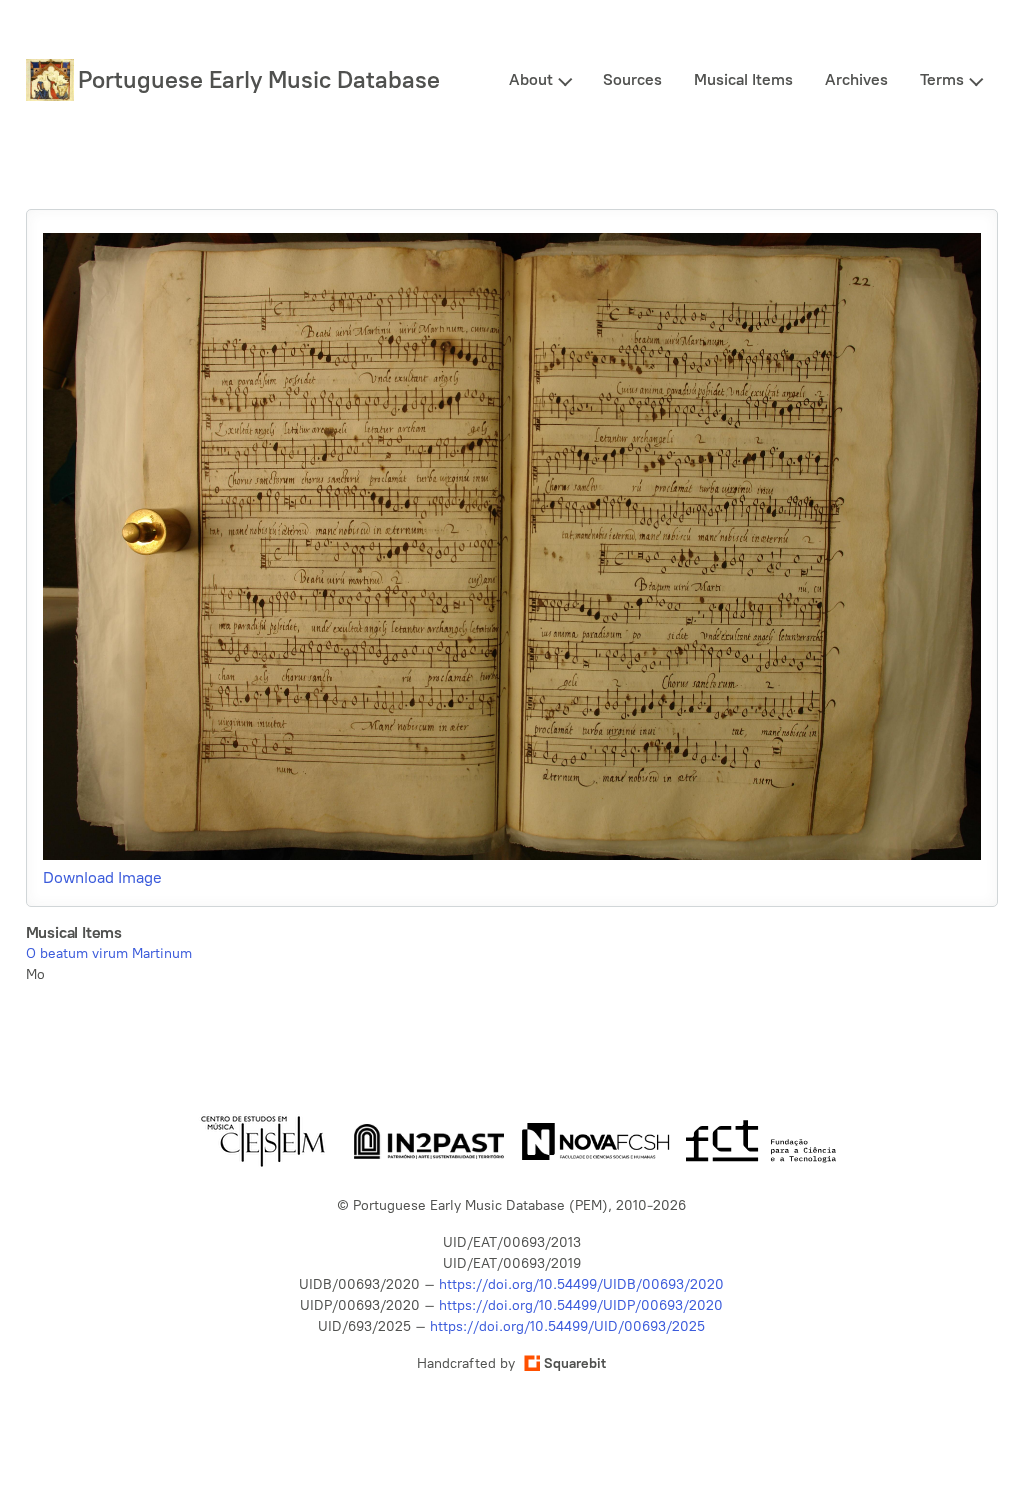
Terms (942, 79)
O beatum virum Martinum (109, 953)
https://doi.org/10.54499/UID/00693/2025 (567, 1326)
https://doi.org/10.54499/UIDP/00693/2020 (581, 1305)
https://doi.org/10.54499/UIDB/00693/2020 (581, 1284)
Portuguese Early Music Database (259, 79)
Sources (632, 79)
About (531, 79)
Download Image (102, 877)
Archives (856, 79)
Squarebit (575, 1363)
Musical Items (743, 79)
